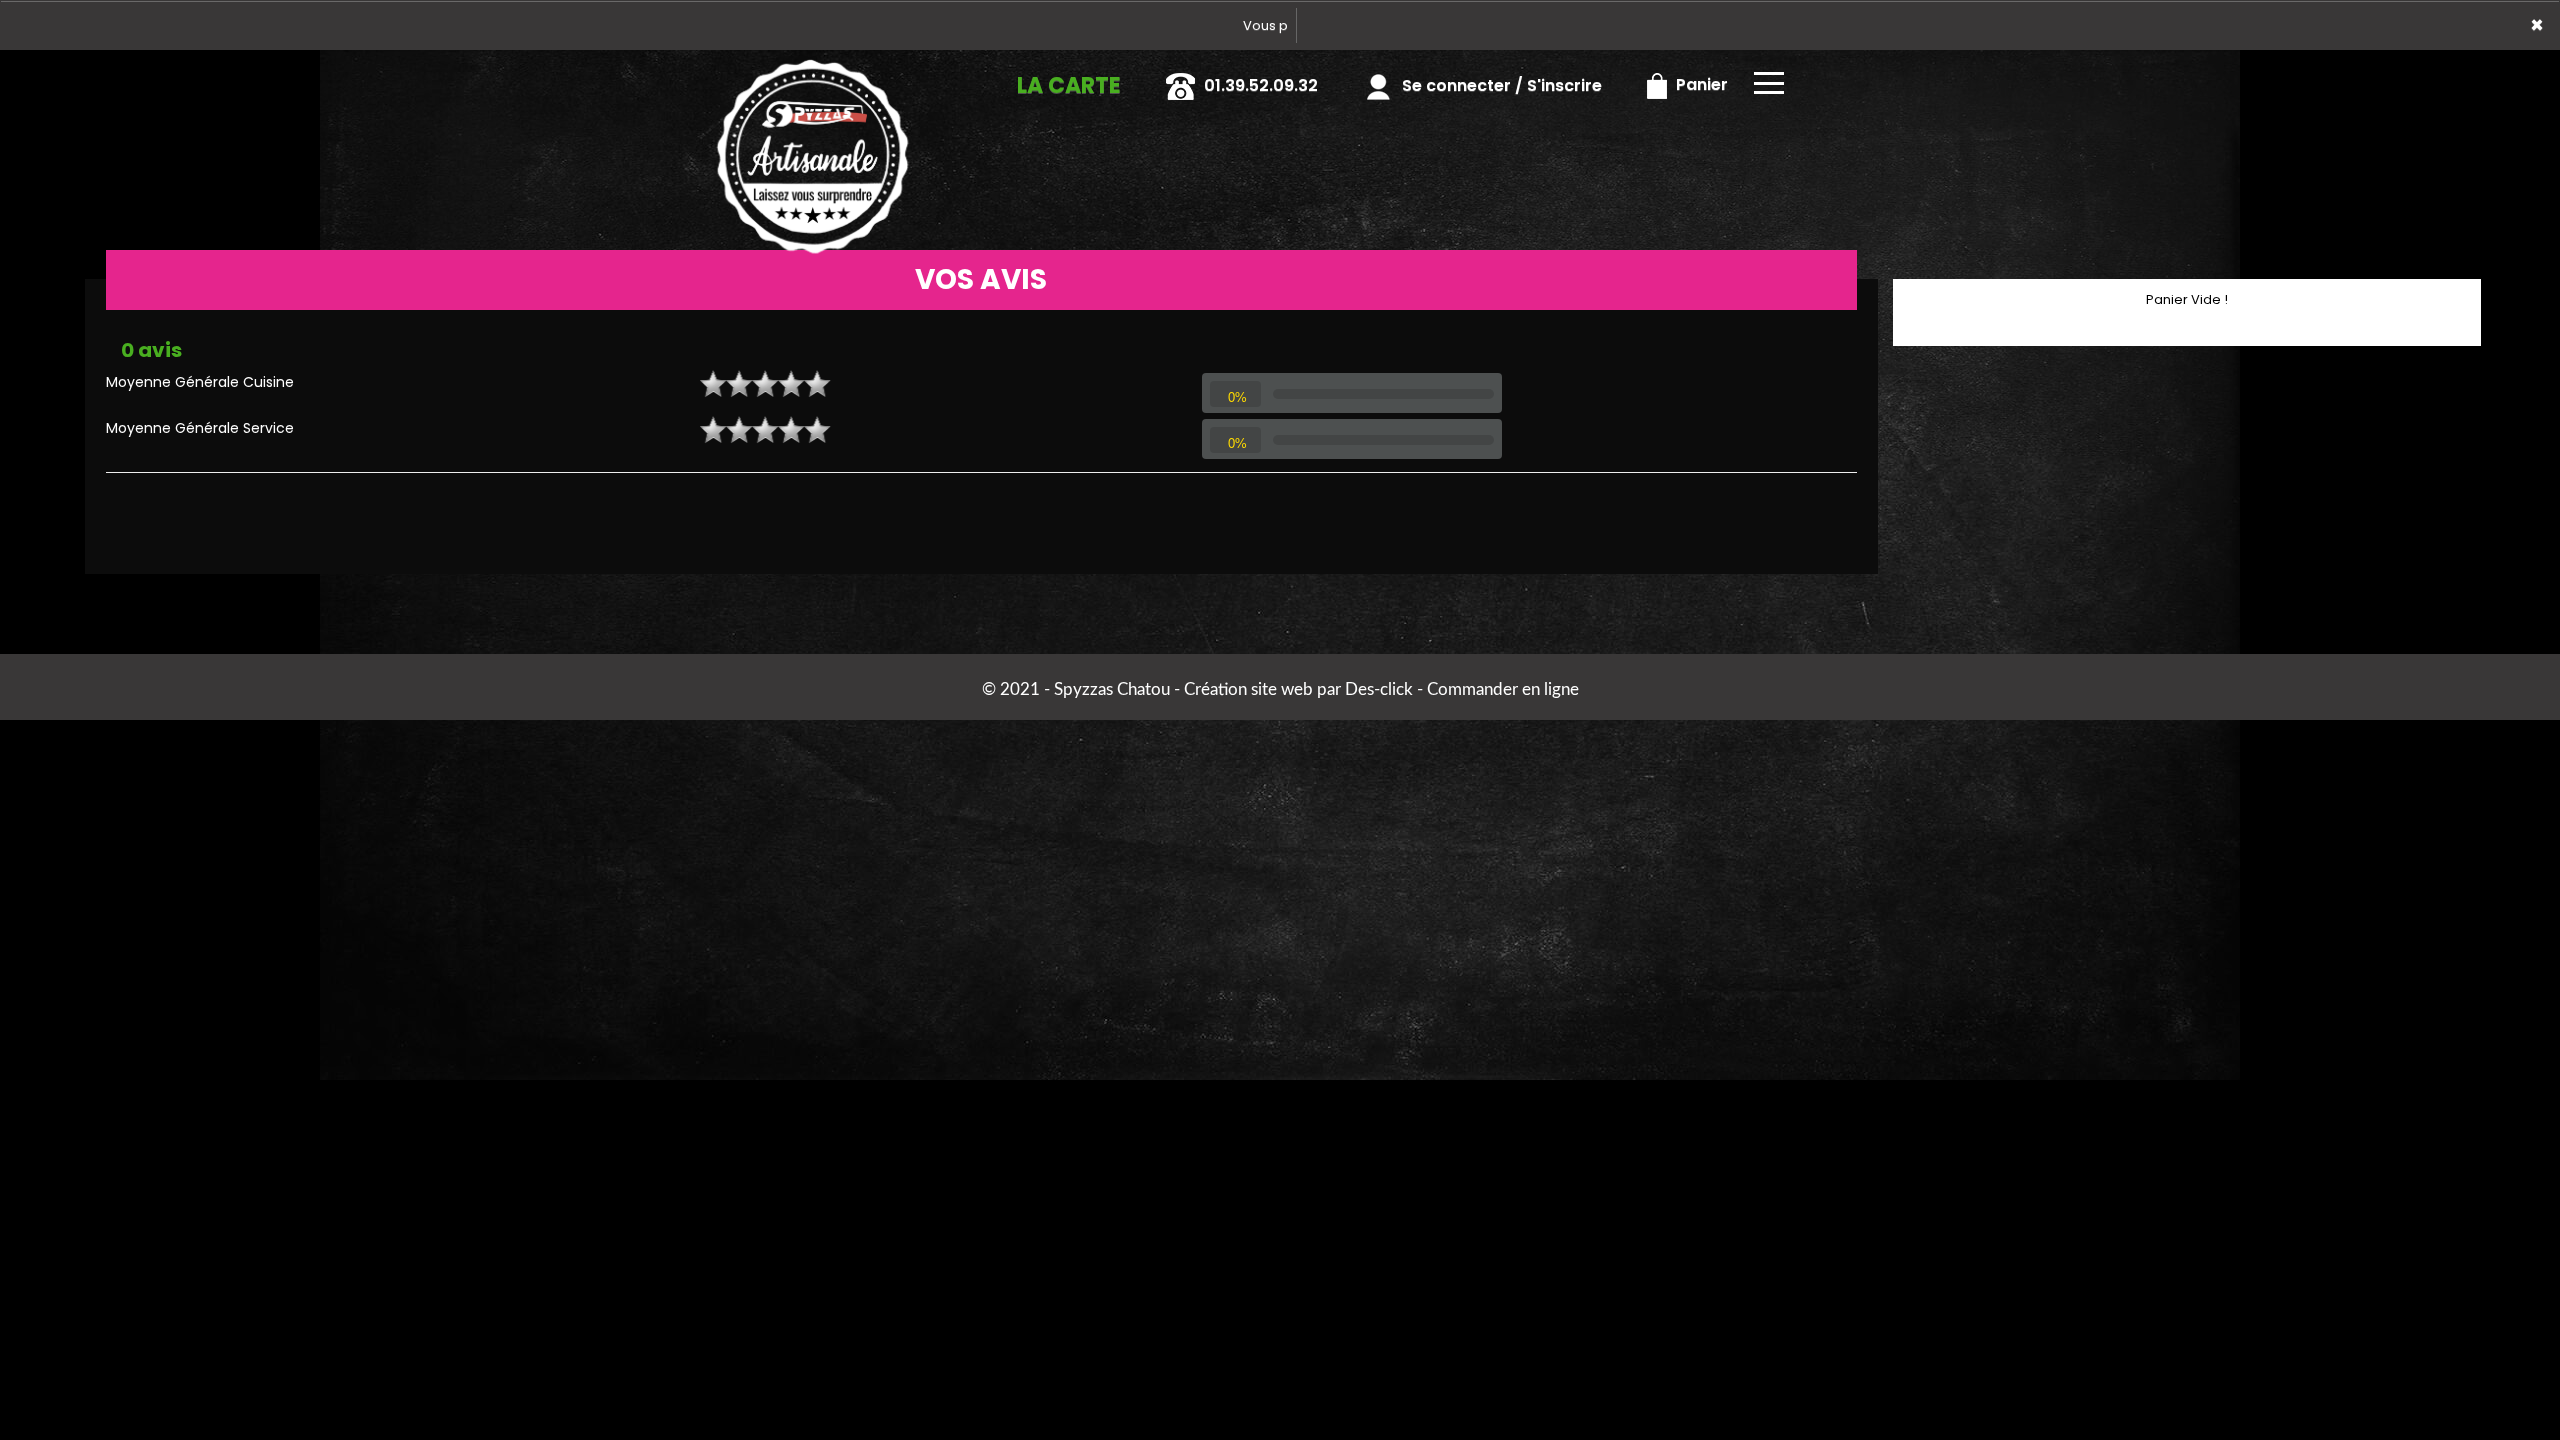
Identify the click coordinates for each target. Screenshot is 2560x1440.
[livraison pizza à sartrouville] (812, 78)
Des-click (1379, 689)
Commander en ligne (1503, 689)
